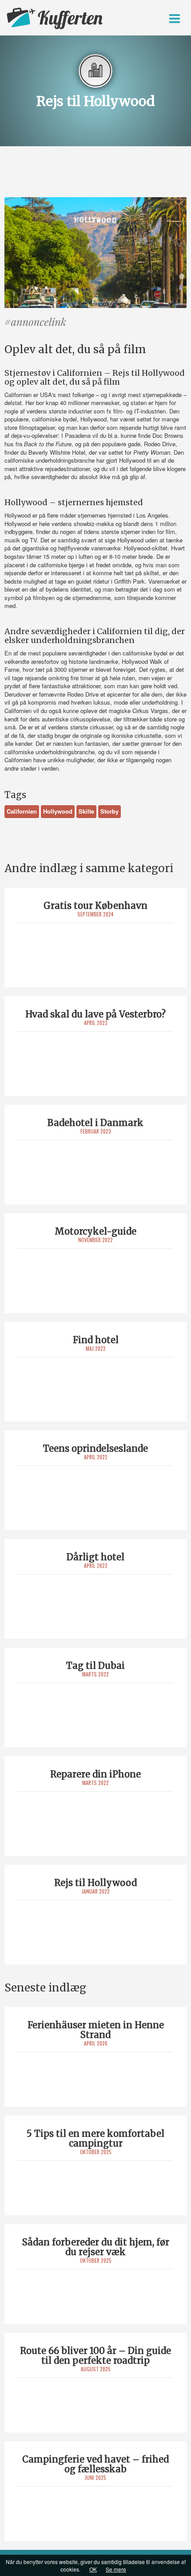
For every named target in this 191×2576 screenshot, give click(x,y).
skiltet (160, 548)
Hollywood (58, 811)
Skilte (86, 811)
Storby (109, 811)
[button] (175, 19)
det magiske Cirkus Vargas (134, 711)
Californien (22, 811)
